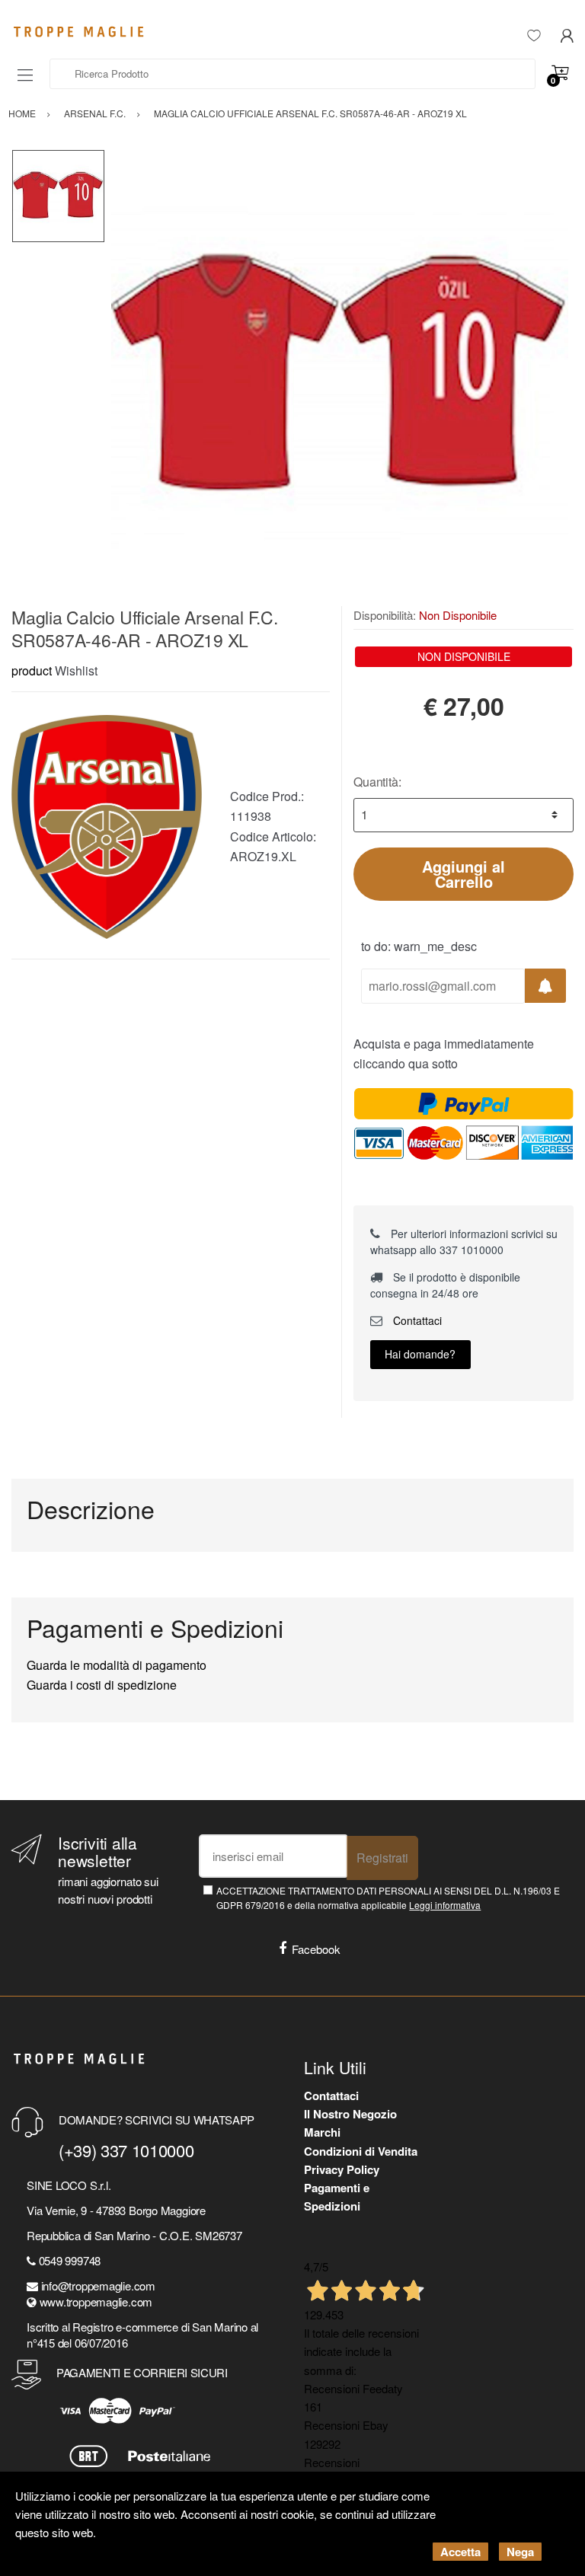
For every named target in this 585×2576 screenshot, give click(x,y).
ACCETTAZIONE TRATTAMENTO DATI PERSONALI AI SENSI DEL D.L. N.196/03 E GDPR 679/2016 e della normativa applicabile (388, 1898)
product (32, 670)
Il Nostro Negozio (350, 2114)
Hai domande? (420, 1354)
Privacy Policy (342, 2169)
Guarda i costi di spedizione (102, 1685)
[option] (339, 378)
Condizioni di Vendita (361, 2151)
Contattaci (416, 1320)
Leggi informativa (445, 1905)
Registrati (382, 1858)
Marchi (322, 2132)
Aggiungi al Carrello (464, 874)
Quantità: (377, 782)
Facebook (316, 1949)
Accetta (460, 2552)
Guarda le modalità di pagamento (117, 1665)
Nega (520, 2552)
